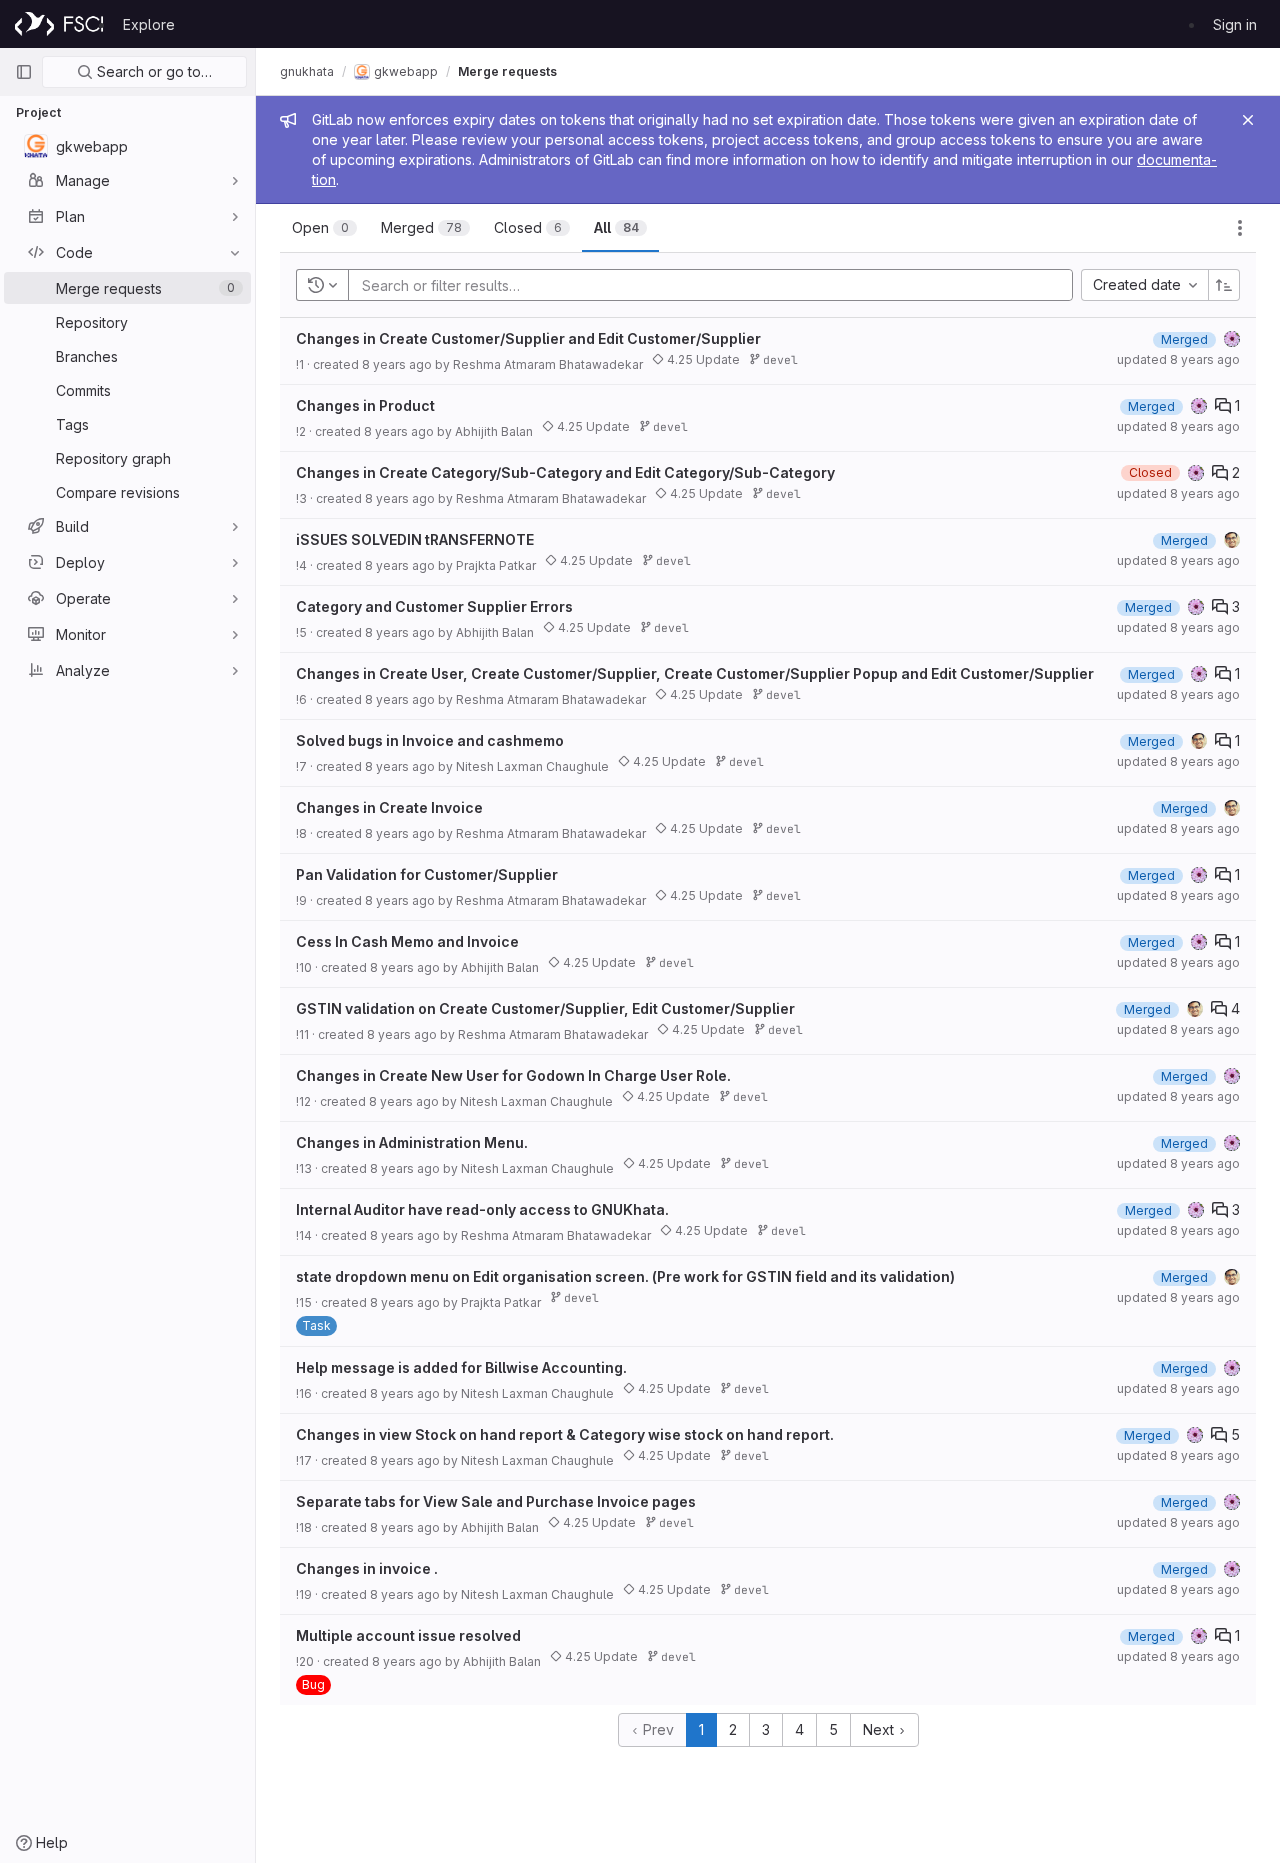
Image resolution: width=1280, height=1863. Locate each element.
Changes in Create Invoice (389, 807)
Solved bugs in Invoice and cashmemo (430, 740)
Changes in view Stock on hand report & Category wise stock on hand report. (565, 1434)
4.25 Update (702, 359)
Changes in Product (365, 405)
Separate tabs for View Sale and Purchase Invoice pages (496, 1501)
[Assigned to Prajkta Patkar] (1232, 339)
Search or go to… (152, 71)
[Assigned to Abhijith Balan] (1232, 540)
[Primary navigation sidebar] (24, 72)
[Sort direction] (1224, 285)
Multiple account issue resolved (408, 1635)
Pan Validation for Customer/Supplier (427, 874)
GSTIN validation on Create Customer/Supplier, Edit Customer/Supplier (545, 1008)
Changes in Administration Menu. (412, 1142)
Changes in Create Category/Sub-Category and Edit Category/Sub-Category (565, 472)
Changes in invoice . (367, 1568)
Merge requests (507, 71)
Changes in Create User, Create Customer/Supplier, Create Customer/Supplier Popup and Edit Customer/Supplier (695, 673)
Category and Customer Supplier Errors (434, 606)
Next (880, 1729)
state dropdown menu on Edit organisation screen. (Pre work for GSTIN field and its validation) (625, 1276)
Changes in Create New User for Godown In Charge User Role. (513, 1075)
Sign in (1235, 24)
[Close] (1248, 120)
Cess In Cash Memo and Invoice (407, 941)
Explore (149, 24)
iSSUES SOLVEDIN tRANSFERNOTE (415, 539)
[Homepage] (59, 24)
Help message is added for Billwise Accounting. (461, 1367)
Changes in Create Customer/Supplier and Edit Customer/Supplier (528, 338)
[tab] (324, 228)
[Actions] (1240, 228)
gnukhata (307, 71)
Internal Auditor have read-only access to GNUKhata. (482, 1209)
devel (777, 359)
